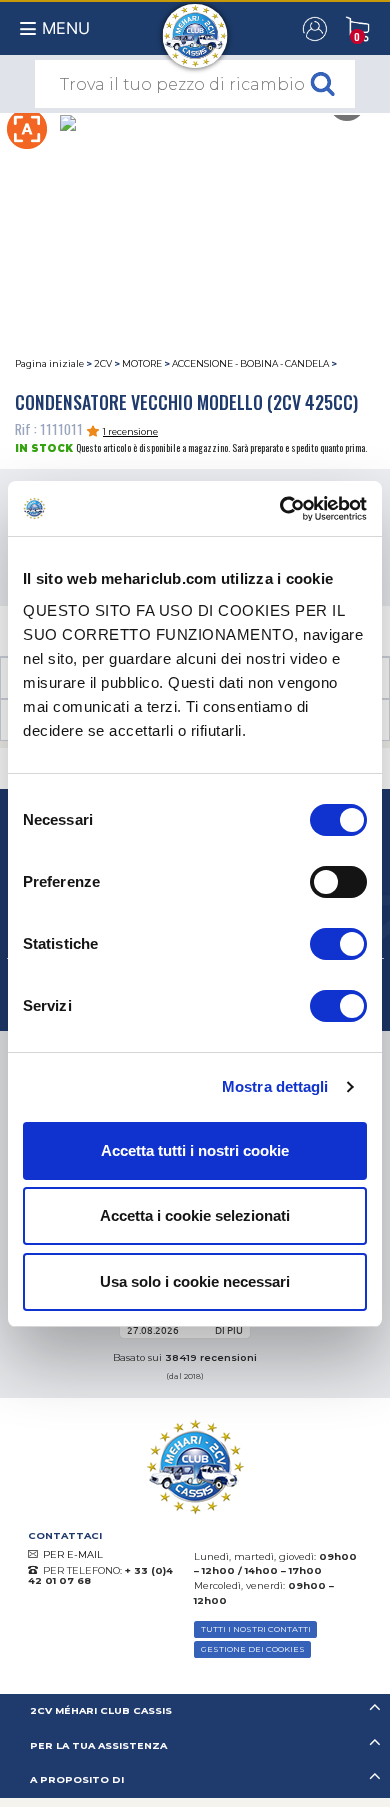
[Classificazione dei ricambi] (26, 127)
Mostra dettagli (275, 1086)
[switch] (338, 882)
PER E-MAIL (73, 1554)
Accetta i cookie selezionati (195, 1215)
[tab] (195, 1711)
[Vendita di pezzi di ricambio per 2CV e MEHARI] (195, 26)
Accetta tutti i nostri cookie (195, 1150)
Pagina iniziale (49, 363)
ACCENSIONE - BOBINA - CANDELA (250, 363)
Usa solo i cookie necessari (195, 1281)
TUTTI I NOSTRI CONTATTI (256, 1629)
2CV (103, 363)
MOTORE (142, 363)
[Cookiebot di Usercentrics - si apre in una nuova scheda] (280, 509)
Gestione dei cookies (253, 1649)
